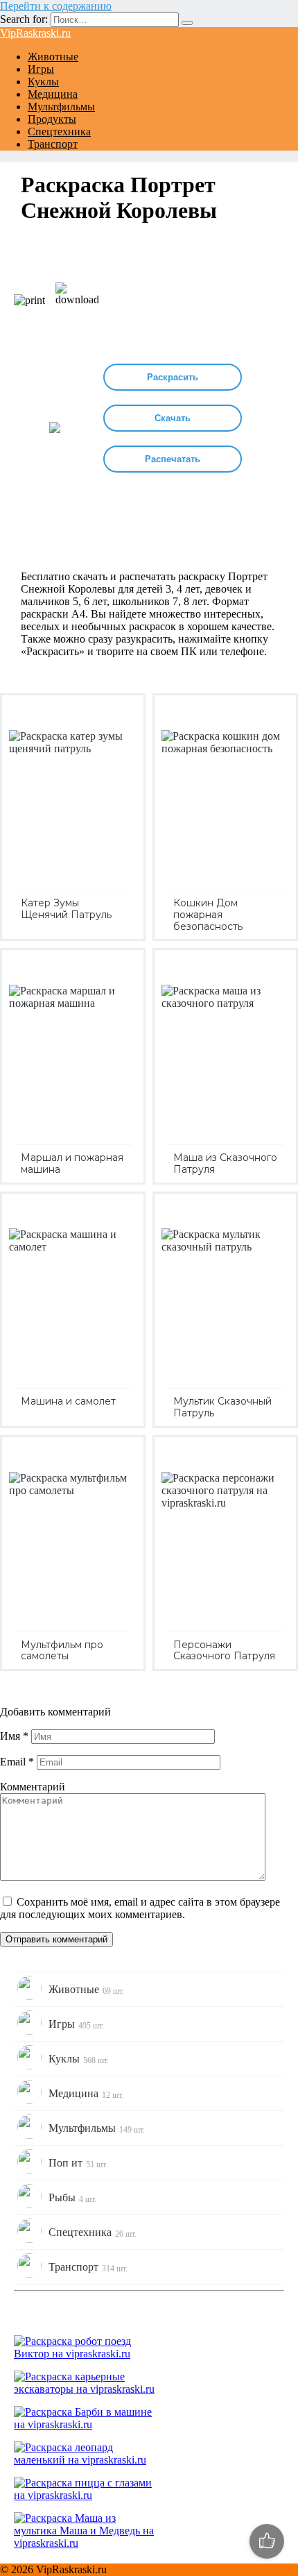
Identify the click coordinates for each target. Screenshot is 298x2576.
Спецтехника (59, 132)
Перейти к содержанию (56, 6)
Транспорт (53, 144)
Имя (14, 1736)
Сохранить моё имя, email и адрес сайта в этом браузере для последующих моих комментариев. (140, 1908)
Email (17, 1762)
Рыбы (72, 2198)
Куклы (43, 82)
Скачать (173, 418)
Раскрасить (173, 377)
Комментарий (33, 1787)
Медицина (53, 94)
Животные (53, 57)
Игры (41, 69)
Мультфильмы (61, 107)
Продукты (52, 119)
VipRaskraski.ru (35, 33)
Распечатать (173, 459)
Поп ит (78, 2163)
